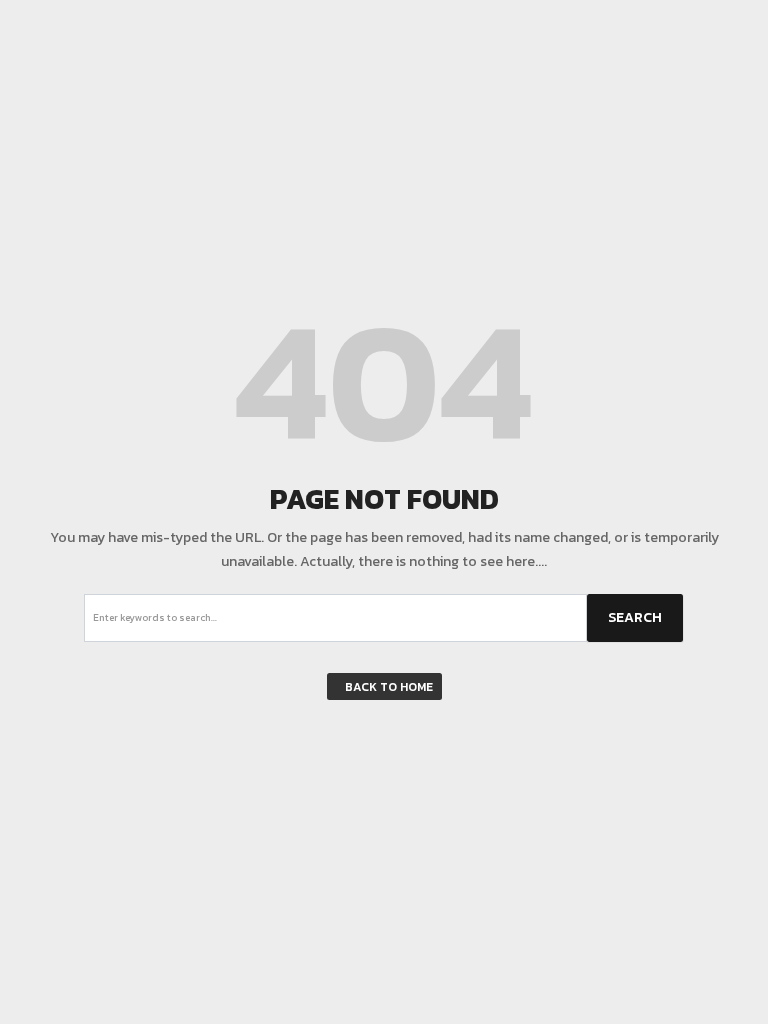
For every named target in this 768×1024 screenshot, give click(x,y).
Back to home (389, 687)
